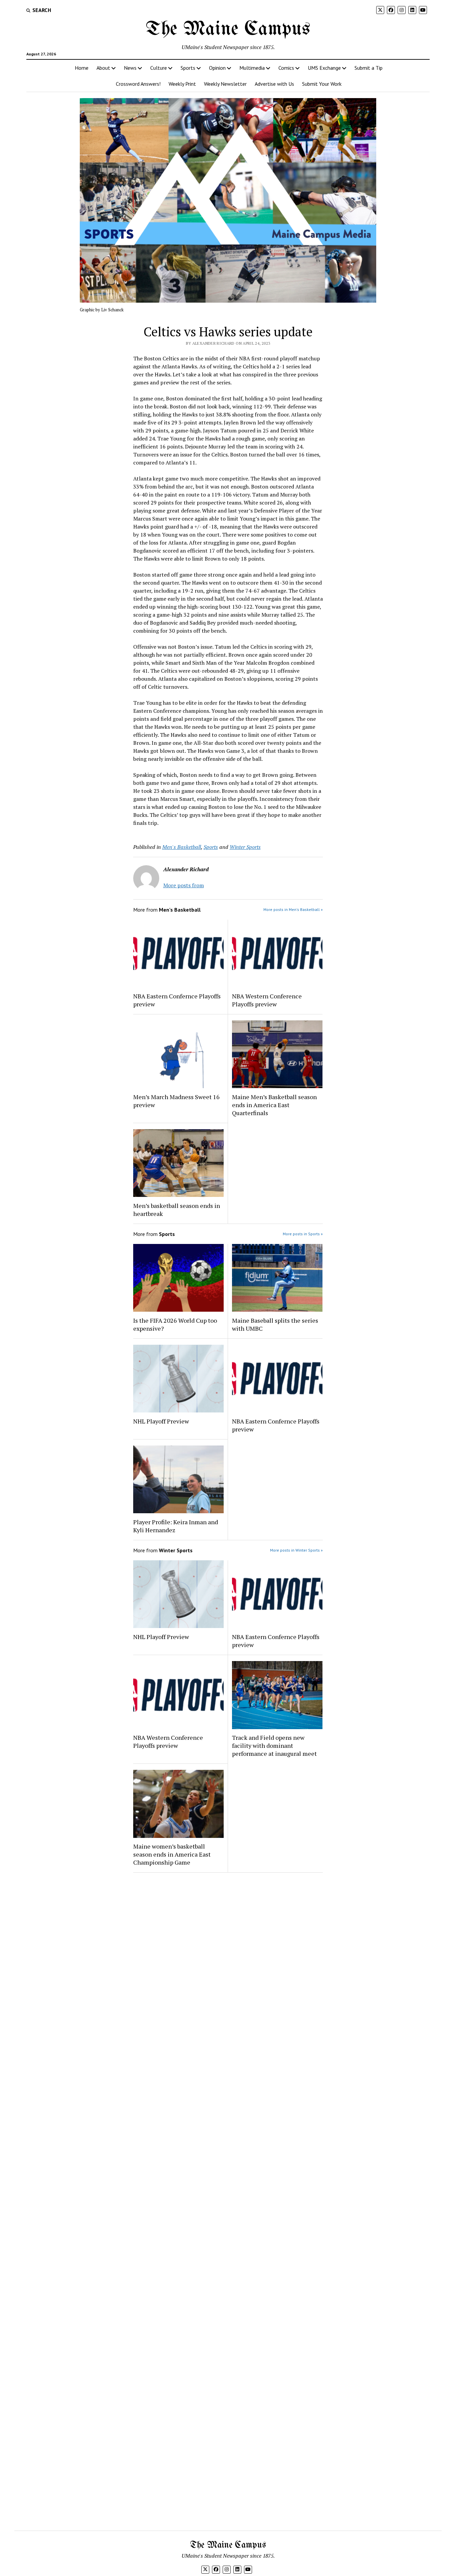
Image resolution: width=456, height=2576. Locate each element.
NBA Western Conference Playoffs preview (267, 1000)
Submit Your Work (322, 84)
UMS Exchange (324, 68)
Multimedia (252, 68)
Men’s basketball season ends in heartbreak (177, 1210)
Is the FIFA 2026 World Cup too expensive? (175, 1324)
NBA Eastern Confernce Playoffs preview (177, 1000)
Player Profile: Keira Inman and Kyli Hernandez (176, 1526)
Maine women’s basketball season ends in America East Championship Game (172, 1854)
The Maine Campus (228, 29)
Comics (286, 68)
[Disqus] (228, 1962)
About (103, 68)
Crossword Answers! (138, 84)
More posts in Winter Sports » (296, 1550)
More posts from (184, 885)
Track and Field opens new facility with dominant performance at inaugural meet (274, 1745)
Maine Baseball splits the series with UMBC (275, 1324)
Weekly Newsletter (225, 84)
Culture (159, 68)
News (130, 68)
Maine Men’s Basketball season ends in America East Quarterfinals (274, 1105)
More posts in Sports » (303, 1234)
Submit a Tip (369, 68)
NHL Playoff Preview (161, 1421)
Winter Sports (245, 847)
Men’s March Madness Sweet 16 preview (176, 1101)
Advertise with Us (274, 84)
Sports (188, 68)
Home (82, 68)
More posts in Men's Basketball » (293, 909)
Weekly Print (182, 84)
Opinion (217, 68)
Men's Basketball (182, 847)
